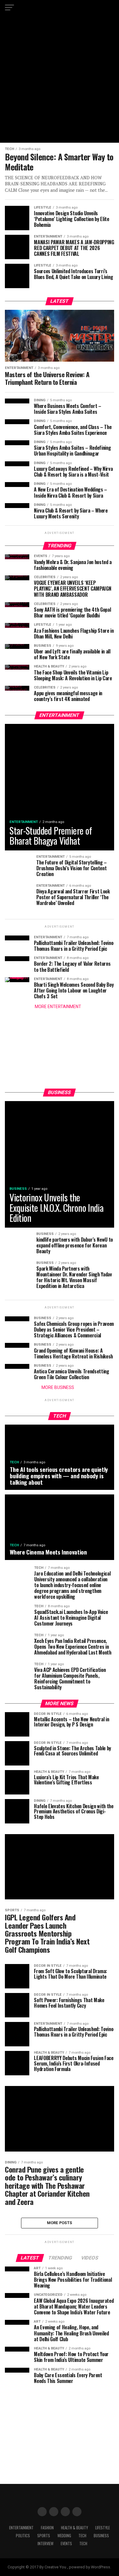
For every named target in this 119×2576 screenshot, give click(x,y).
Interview (45, 2544)
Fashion (47, 2528)
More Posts (60, 2223)
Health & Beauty (74, 2528)
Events (66, 2544)
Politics (23, 2536)
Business (101, 2536)
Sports (44, 2536)
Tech (82, 2536)
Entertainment (21, 2528)
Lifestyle (103, 2528)
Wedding (64, 2536)
